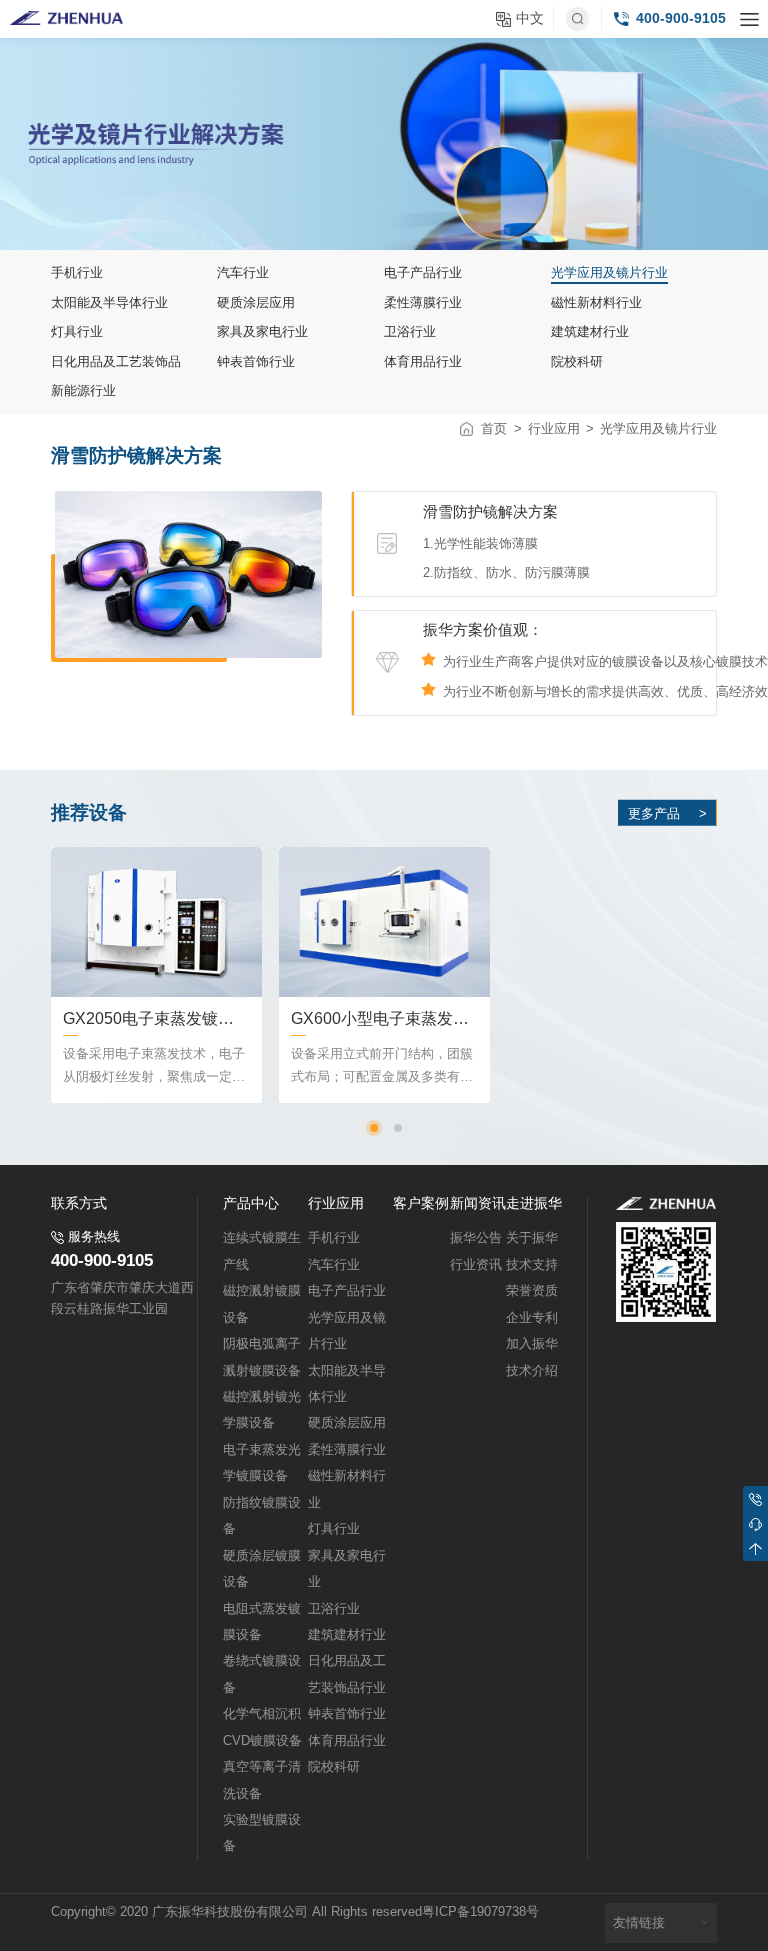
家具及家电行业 (347, 1569)
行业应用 (554, 428)
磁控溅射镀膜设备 (262, 1304)
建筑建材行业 (347, 1635)
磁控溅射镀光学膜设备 (262, 1410)
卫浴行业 (334, 1609)
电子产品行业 (347, 1291)
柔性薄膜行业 (347, 1450)
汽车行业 (334, 1265)
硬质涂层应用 (347, 1423)
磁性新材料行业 (347, 1489)
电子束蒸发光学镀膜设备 (262, 1463)
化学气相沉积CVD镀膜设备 (262, 1727)
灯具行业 (334, 1529)
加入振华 (532, 1344)
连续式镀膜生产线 (262, 1251)
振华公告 (476, 1238)
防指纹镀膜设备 (262, 1516)
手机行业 (334, 1238)
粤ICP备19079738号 (480, 1912)
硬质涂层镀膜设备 (262, 1569)
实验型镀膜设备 (262, 1833)
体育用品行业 (347, 1741)
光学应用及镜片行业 (658, 428)
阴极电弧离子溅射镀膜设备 (262, 1357)
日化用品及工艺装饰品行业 (347, 1674)
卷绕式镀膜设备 (262, 1674)
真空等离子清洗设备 (262, 1780)
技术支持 (532, 1265)
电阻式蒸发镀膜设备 (262, 1622)
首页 (494, 428)
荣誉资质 (532, 1291)
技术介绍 (532, 1371)
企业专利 (532, 1318)
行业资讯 (476, 1265)
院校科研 (334, 1767)
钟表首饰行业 (347, 1714)
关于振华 (532, 1238)
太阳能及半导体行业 (347, 1384)
